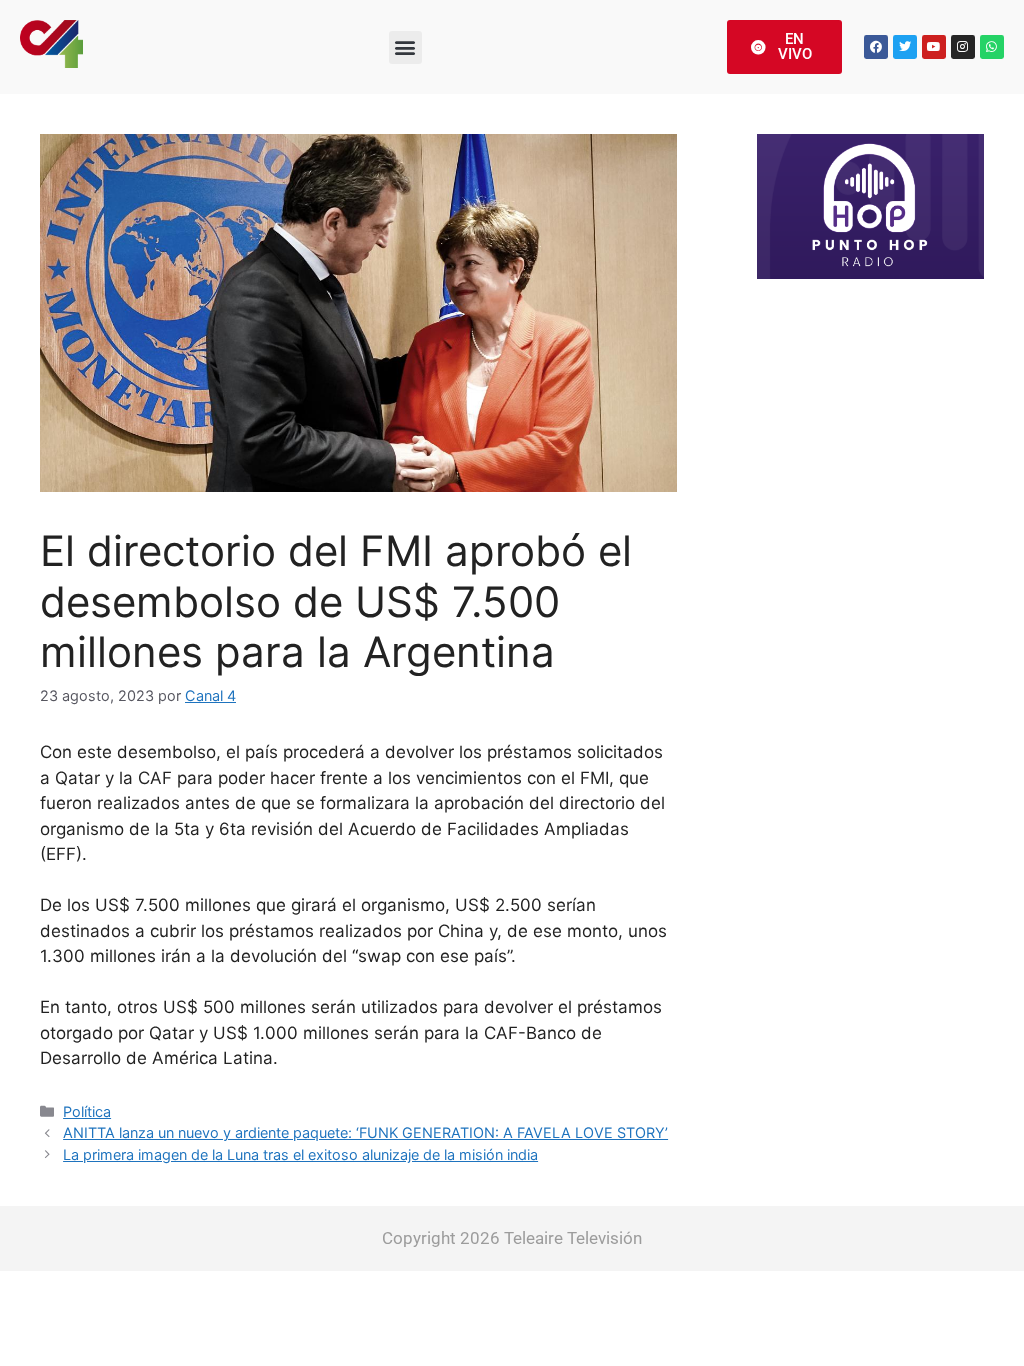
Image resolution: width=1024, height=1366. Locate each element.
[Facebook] (876, 47)
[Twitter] (905, 47)
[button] (405, 47)
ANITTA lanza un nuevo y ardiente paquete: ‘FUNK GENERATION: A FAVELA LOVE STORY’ (365, 1132)
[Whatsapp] (992, 47)
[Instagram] (963, 47)
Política (87, 1111)
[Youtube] (934, 47)
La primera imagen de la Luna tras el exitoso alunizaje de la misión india (300, 1154)
